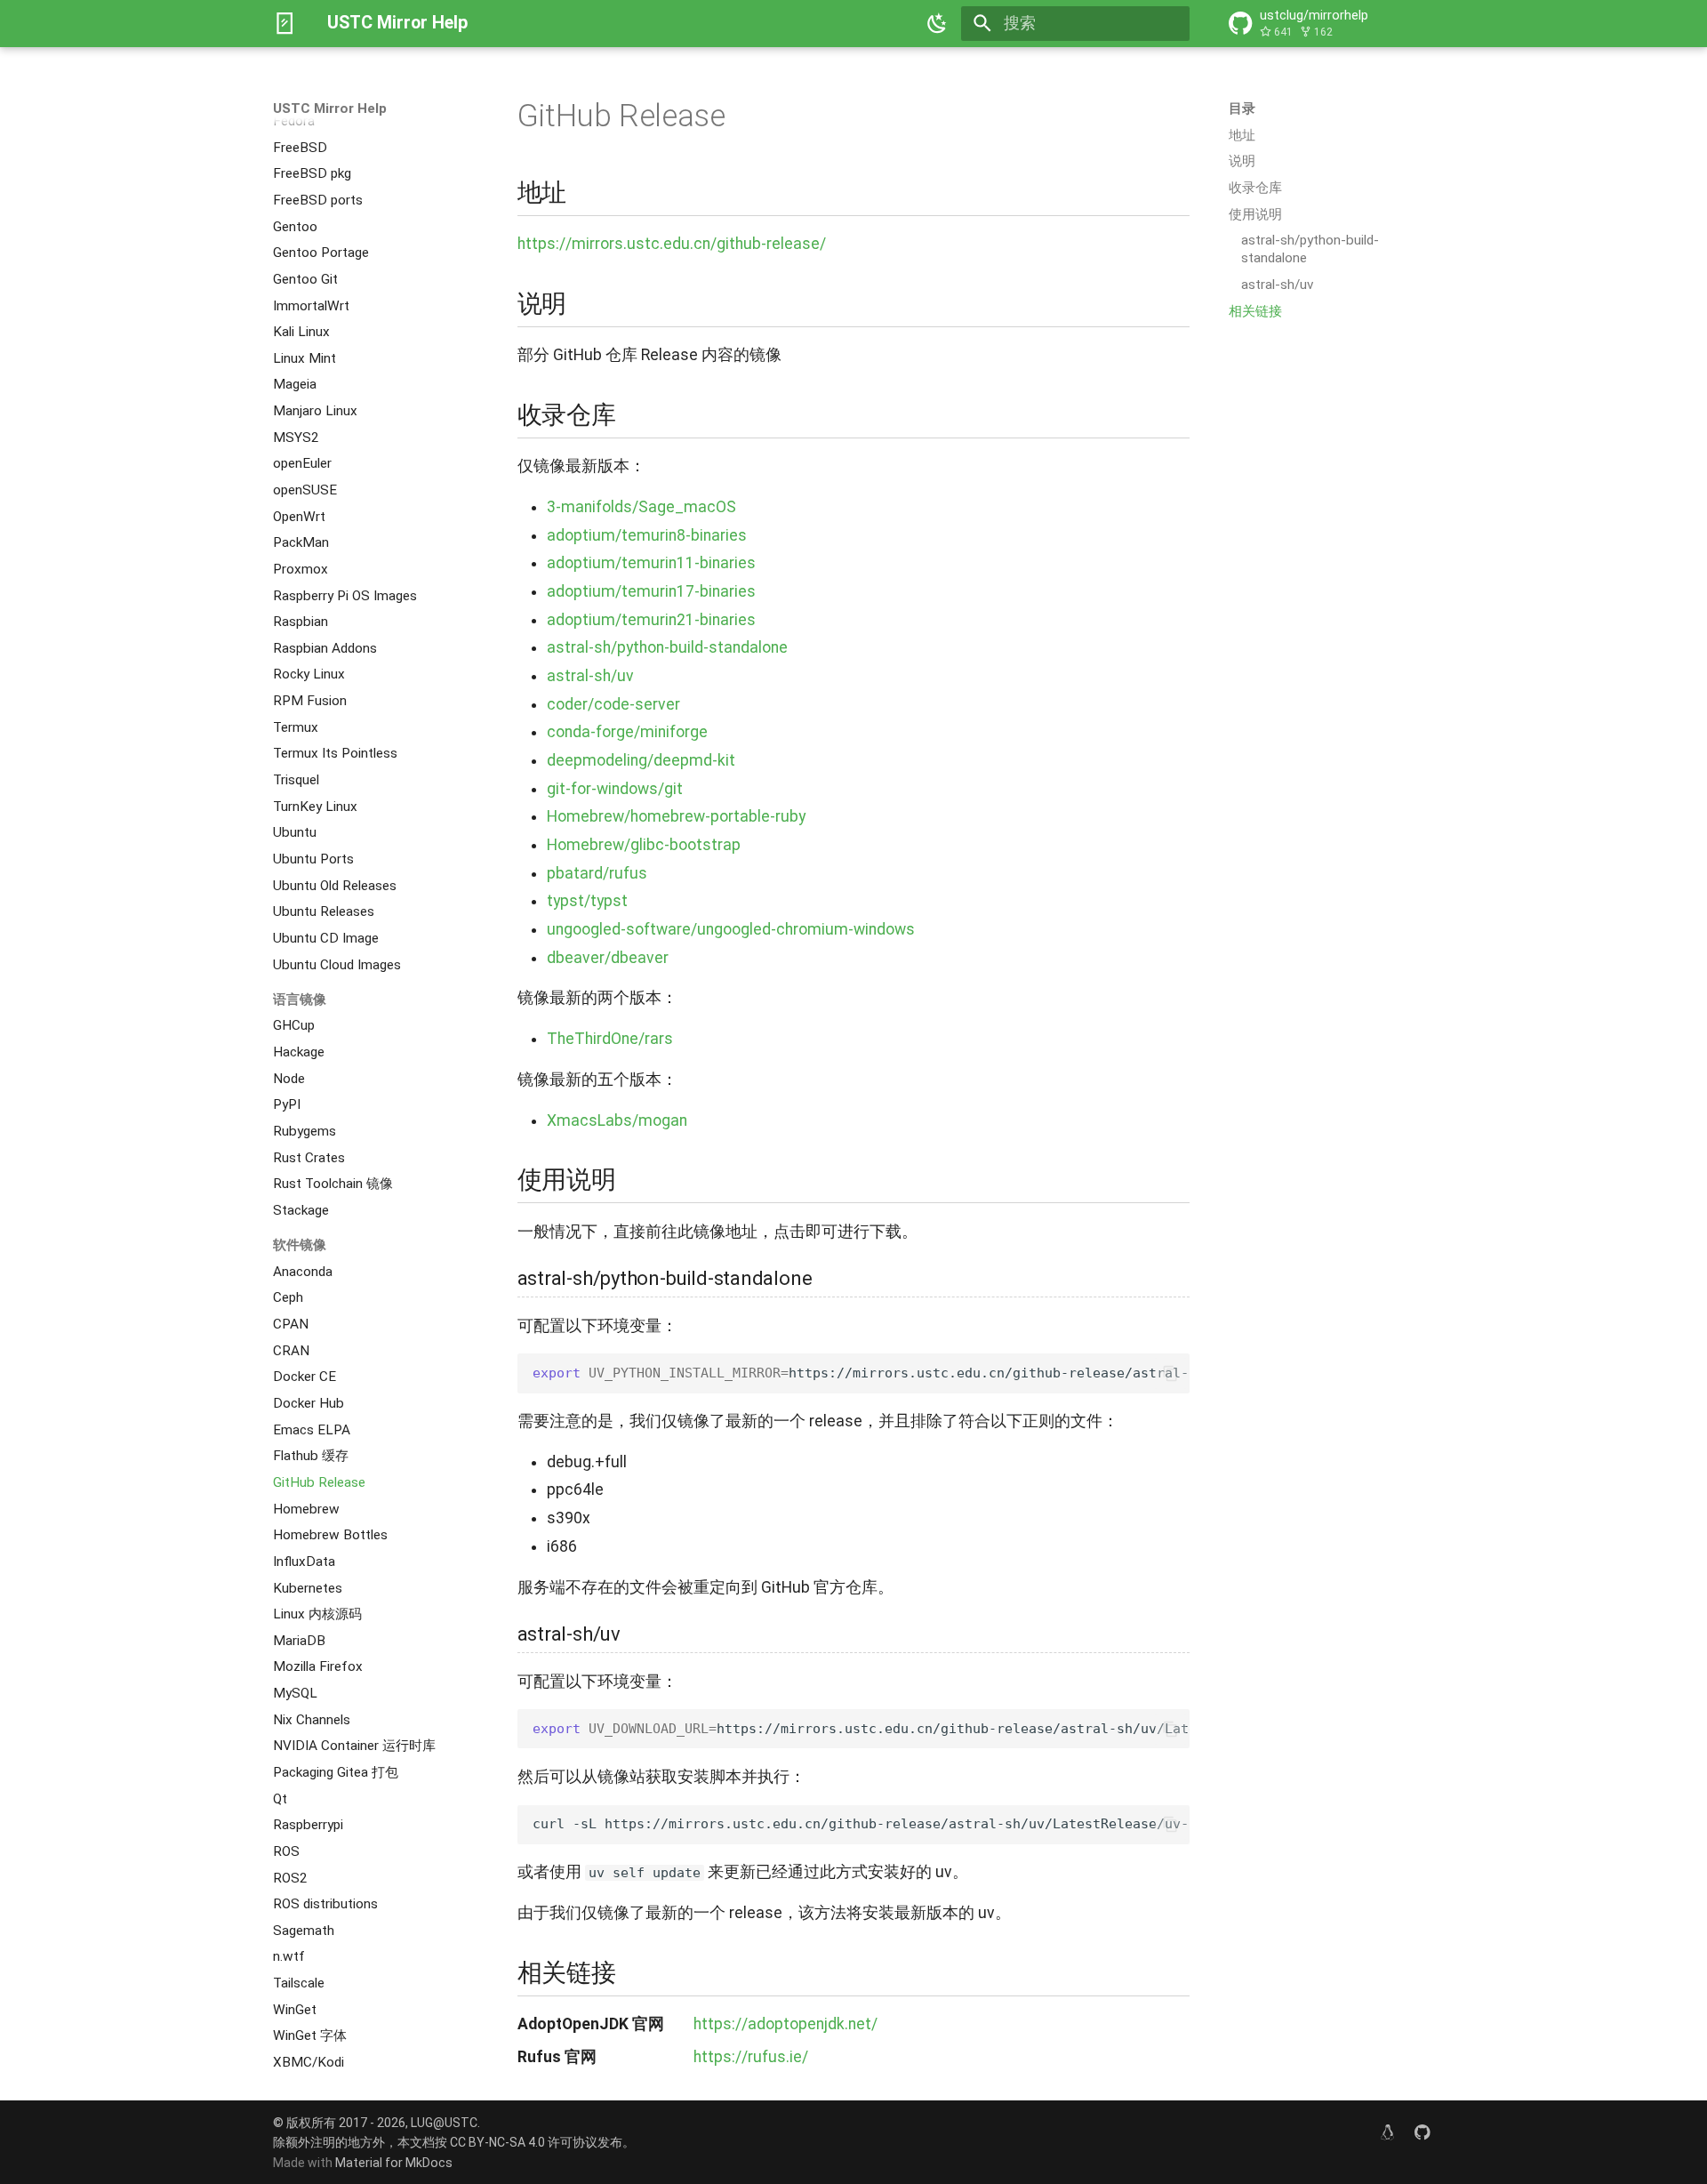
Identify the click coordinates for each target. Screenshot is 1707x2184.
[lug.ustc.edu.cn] (1387, 2132)
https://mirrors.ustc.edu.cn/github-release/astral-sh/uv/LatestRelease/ (861, 1729)
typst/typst (587, 901)
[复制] (1170, 1373)
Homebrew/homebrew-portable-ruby (676, 816)
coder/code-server (613, 704)
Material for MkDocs (394, 2163)
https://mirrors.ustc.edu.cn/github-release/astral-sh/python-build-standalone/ (861, 1373)
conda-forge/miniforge (627, 732)
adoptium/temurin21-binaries (651, 620)
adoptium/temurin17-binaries (651, 591)
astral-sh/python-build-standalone (667, 647)
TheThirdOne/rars (610, 1039)
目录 (1242, 108)
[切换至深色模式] (938, 23)
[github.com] (1423, 2132)
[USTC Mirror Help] (284, 23)
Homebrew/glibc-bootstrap (644, 845)
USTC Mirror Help (330, 108)
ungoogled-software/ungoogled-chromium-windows (731, 929)
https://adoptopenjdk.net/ (785, 2024)
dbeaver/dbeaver (608, 958)
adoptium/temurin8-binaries (647, 535)
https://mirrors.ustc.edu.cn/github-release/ (672, 244)
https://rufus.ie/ (751, 2057)
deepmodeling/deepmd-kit (641, 760)
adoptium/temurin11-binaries (651, 563)
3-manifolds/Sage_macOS (641, 507)
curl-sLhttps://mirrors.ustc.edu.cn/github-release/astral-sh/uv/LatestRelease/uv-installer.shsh (861, 1824)
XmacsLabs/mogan (617, 1120)
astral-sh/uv (590, 676)
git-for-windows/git (615, 789)
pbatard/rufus (597, 873)
